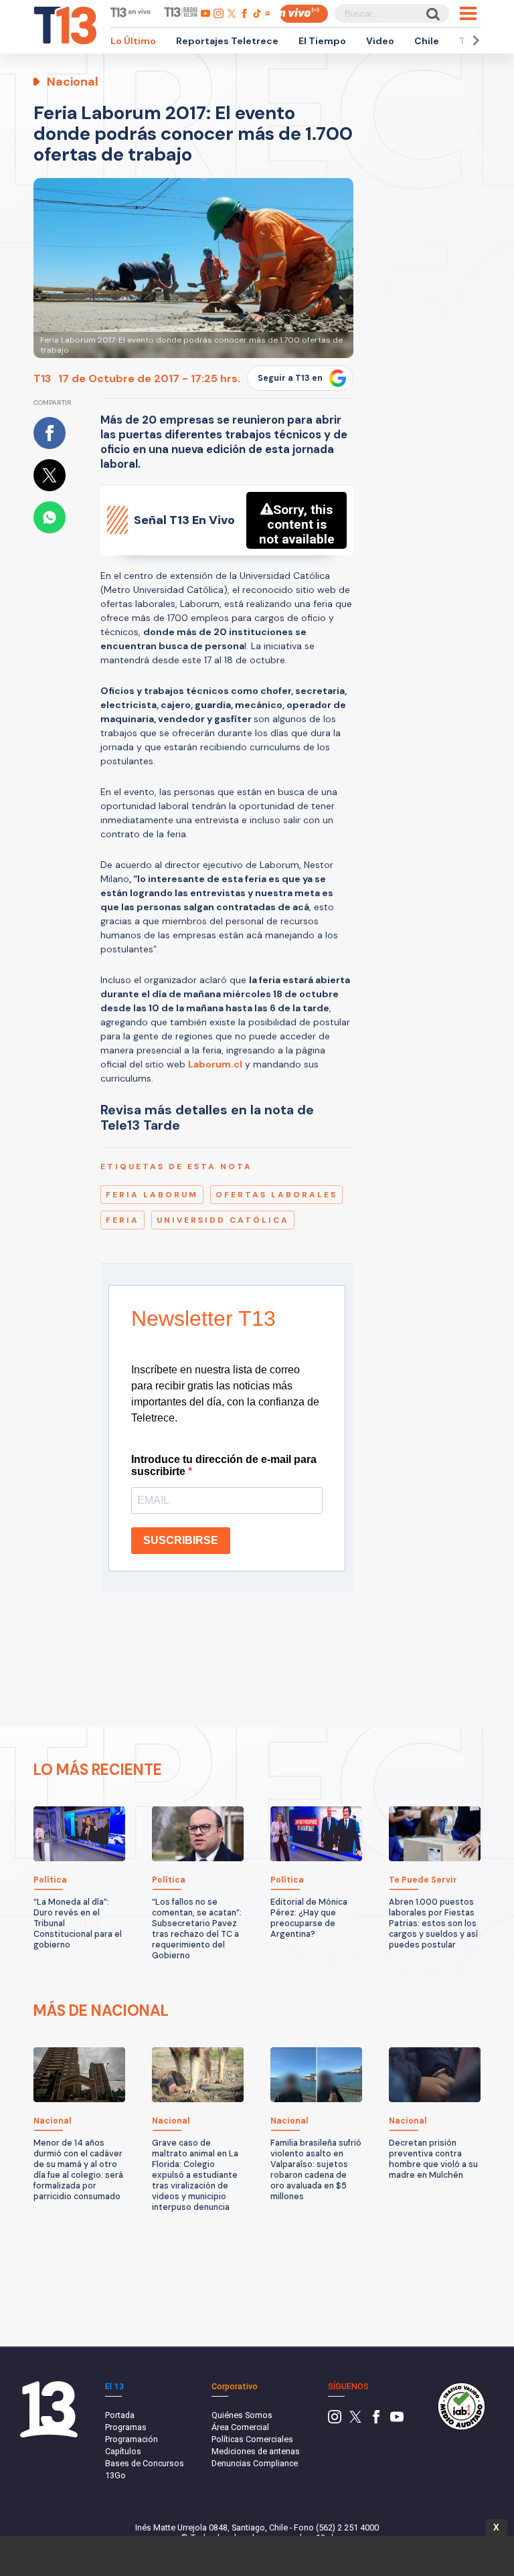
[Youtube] (397, 2420)
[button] (474, 40)
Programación (132, 2439)
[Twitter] (355, 2420)
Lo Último (133, 41)
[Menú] (468, 13)
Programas (126, 2427)
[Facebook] (376, 2420)
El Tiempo (322, 41)
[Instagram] (335, 2420)
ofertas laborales (276, 1195)
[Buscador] (432, 14)
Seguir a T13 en (290, 378)
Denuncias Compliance (255, 2463)
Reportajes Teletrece (227, 41)
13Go (115, 2475)
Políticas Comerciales (252, 2439)
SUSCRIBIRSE (181, 1540)
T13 (42, 378)
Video (380, 41)
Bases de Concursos (145, 2463)
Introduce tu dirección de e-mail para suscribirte (224, 1465)
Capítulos (123, 2451)
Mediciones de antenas (256, 2451)
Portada (120, 2415)
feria (122, 1220)
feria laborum (152, 1195)
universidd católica (223, 1220)
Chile (427, 41)
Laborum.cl (215, 1064)
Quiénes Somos (242, 2415)
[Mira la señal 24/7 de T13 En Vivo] (304, 14)
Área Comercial (240, 2427)
